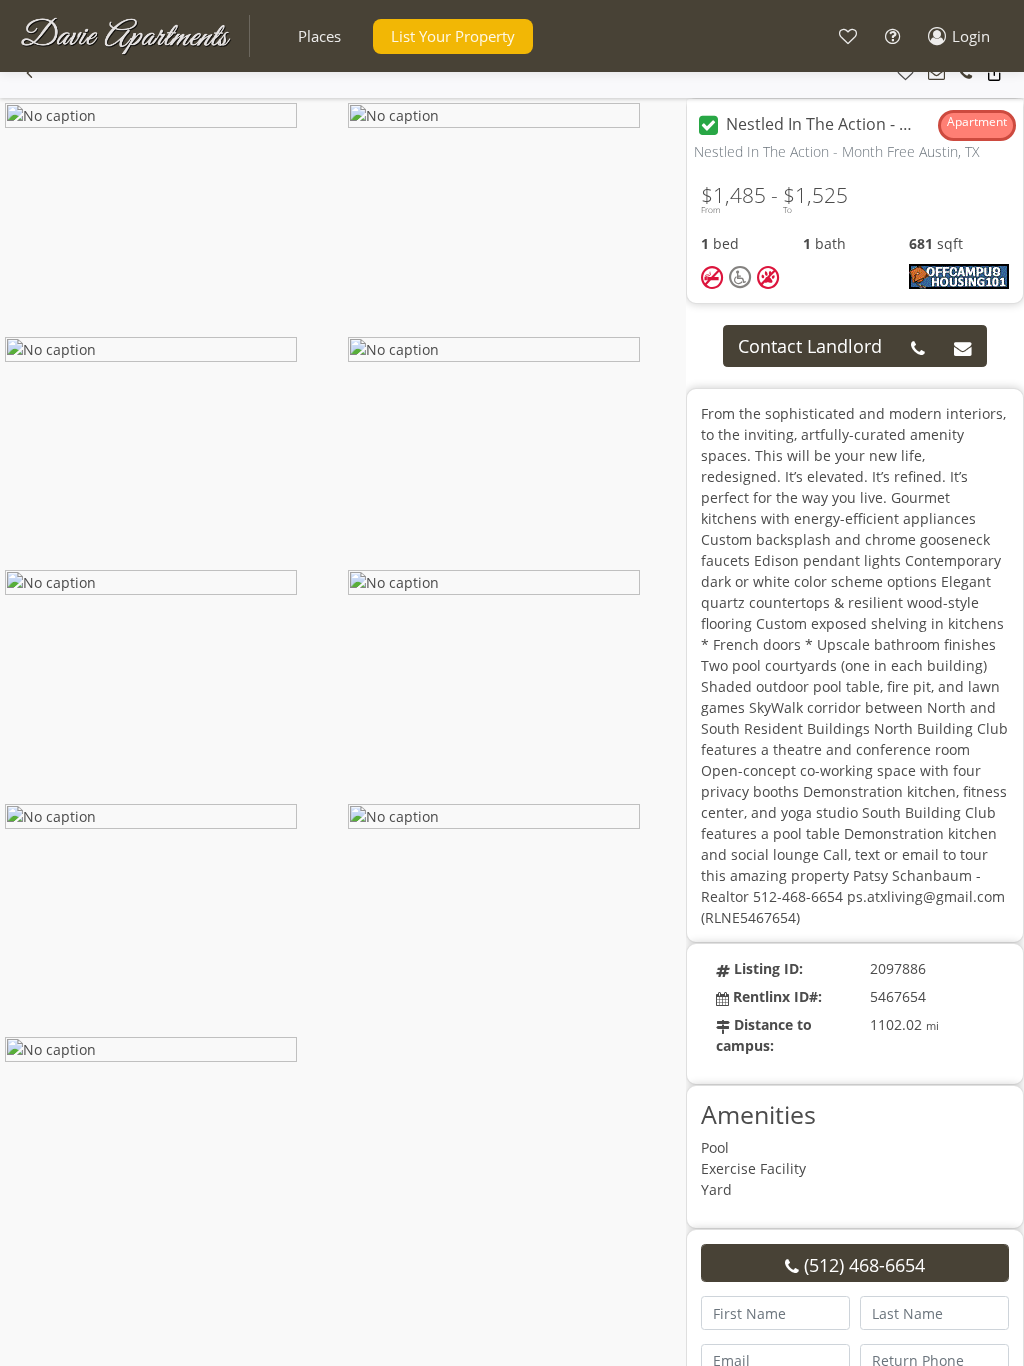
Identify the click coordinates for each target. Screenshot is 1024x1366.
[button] (319, 36)
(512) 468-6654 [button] (862, 1265)
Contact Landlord (810, 346)
